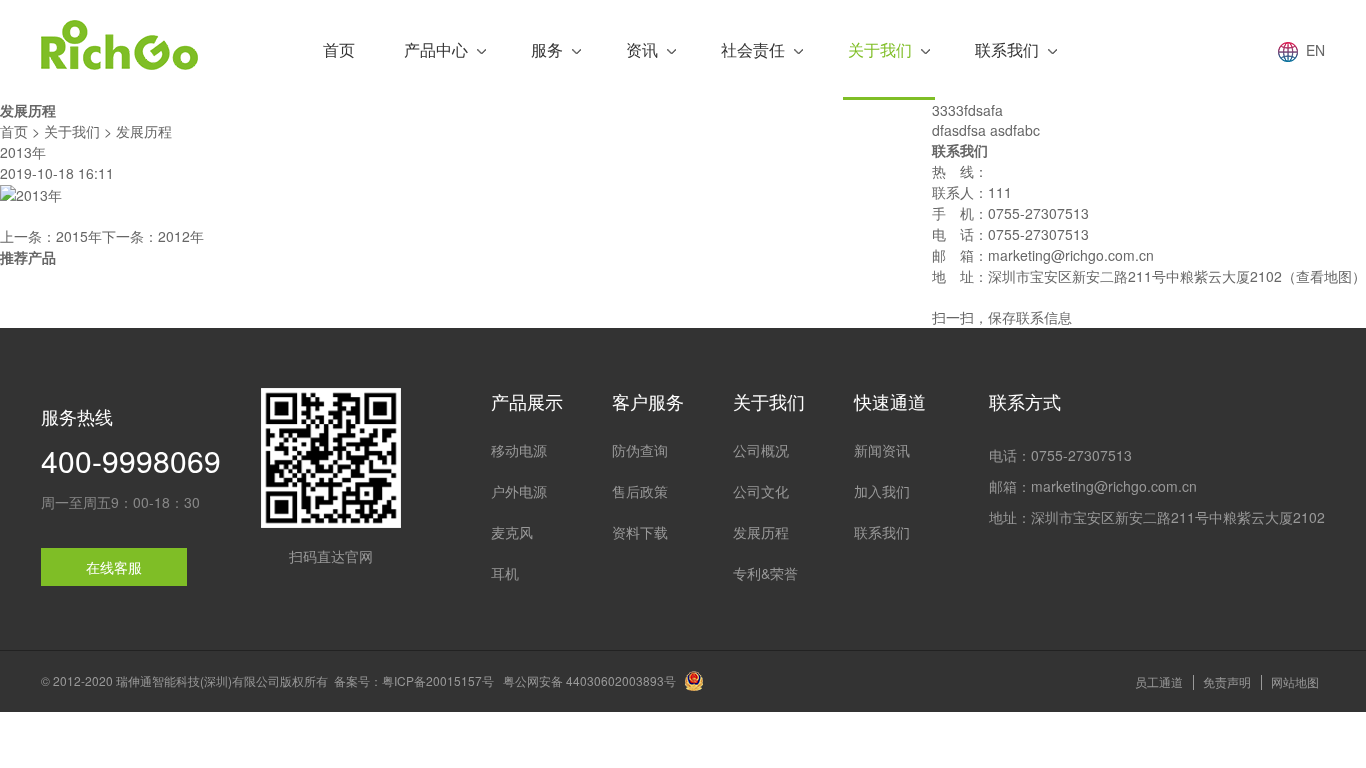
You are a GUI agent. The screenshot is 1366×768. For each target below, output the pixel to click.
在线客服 (114, 567)
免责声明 (1227, 681)
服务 (547, 49)
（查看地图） (1324, 276)
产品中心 (436, 49)
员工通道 (1159, 681)
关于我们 (880, 49)
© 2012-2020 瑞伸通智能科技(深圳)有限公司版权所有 (184, 680)
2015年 (79, 236)
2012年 (181, 236)
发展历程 (144, 131)
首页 (339, 49)
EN (1311, 50)
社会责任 (753, 49)
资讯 (642, 49)
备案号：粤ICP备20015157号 (414, 680)
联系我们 (1007, 49)
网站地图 (1295, 681)
